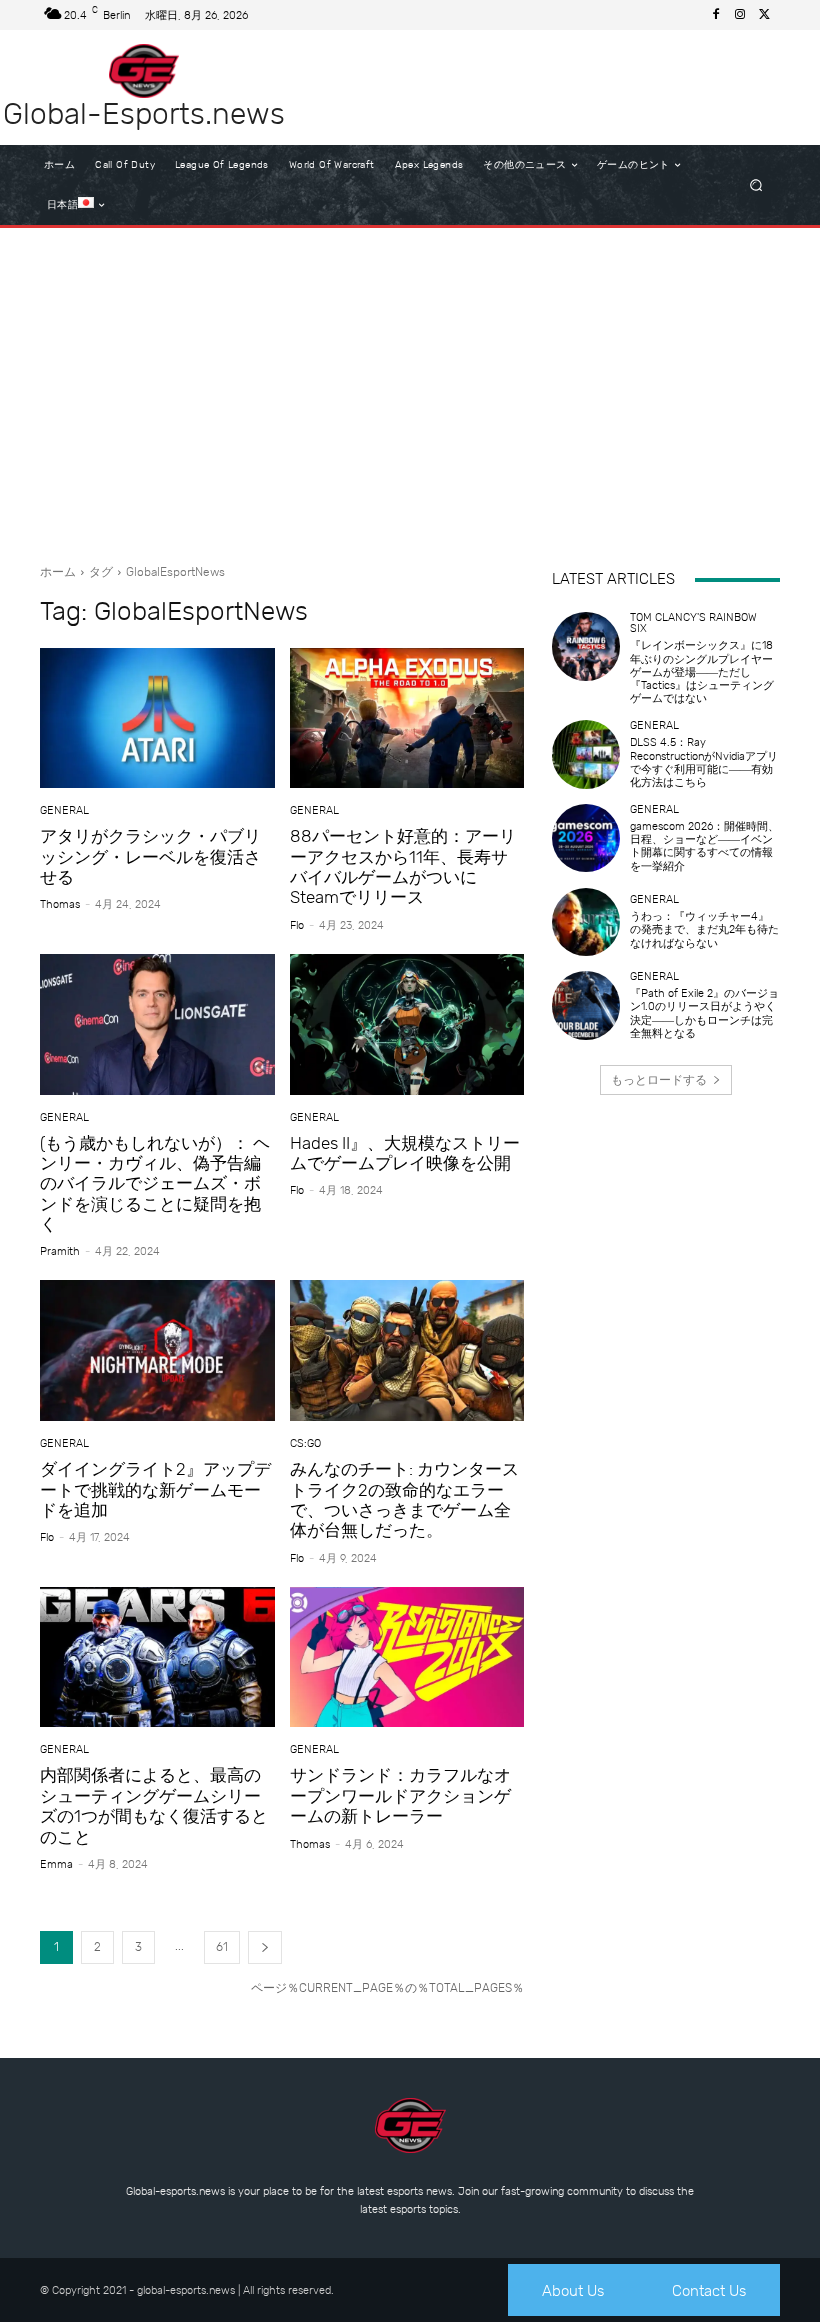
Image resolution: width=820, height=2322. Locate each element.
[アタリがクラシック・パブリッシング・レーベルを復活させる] (157, 718)
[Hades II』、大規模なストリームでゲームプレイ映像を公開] (407, 1024)
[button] (756, 185)
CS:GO (305, 1443)
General (64, 810)
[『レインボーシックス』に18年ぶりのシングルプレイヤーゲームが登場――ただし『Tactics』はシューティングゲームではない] (586, 646)
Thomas (60, 904)
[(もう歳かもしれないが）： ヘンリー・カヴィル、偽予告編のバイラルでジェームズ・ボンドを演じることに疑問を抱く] (157, 1024)
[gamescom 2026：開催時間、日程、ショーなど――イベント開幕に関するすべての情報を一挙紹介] (586, 838)
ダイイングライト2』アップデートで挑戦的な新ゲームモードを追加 (155, 1489)
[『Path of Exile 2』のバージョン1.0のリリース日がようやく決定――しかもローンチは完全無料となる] (586, 1005)
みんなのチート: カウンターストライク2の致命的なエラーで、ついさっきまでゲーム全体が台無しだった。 (404, 1499)
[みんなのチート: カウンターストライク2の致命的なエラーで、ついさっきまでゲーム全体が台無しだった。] (407, 1350)
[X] (764, 15)
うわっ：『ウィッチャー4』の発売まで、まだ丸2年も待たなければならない (704, 929)
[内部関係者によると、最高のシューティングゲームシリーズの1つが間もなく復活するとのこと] (157, 1657)
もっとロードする (659, 1080)
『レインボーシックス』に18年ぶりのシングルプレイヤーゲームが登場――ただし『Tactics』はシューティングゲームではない (702, 672)
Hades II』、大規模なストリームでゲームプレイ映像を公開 (405, 1153)
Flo (297, 925)
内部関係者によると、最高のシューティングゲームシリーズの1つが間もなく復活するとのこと (154, 1805)
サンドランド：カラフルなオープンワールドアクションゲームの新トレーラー (400, 1795)
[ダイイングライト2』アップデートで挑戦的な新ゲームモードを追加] (157, 1350)
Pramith (60, 1251)
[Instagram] (740, 15)
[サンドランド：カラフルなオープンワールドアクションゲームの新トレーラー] (407, 1657)
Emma (56, 1864)
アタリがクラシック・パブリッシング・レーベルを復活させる (150, 856)
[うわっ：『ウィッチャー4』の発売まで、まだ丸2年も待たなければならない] (586, 922)
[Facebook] (716, 15)
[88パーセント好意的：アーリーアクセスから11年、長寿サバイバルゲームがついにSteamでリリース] (407, 718)
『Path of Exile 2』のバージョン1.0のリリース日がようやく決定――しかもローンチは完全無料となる (704, 1013)
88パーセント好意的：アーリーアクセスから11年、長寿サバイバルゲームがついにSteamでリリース (403, 866)
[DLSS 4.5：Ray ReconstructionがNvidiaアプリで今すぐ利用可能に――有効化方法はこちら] (586, 754)
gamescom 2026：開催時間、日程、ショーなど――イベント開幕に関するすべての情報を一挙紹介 (704, 846)
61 (222, 1947)
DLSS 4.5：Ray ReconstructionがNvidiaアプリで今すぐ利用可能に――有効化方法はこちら (704, 762)
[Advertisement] (410, 388)
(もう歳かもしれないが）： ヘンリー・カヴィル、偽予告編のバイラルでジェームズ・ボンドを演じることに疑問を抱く (155, 1184)
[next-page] (265, 1947)
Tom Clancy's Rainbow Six (693, 623)
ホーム (58, 572)
